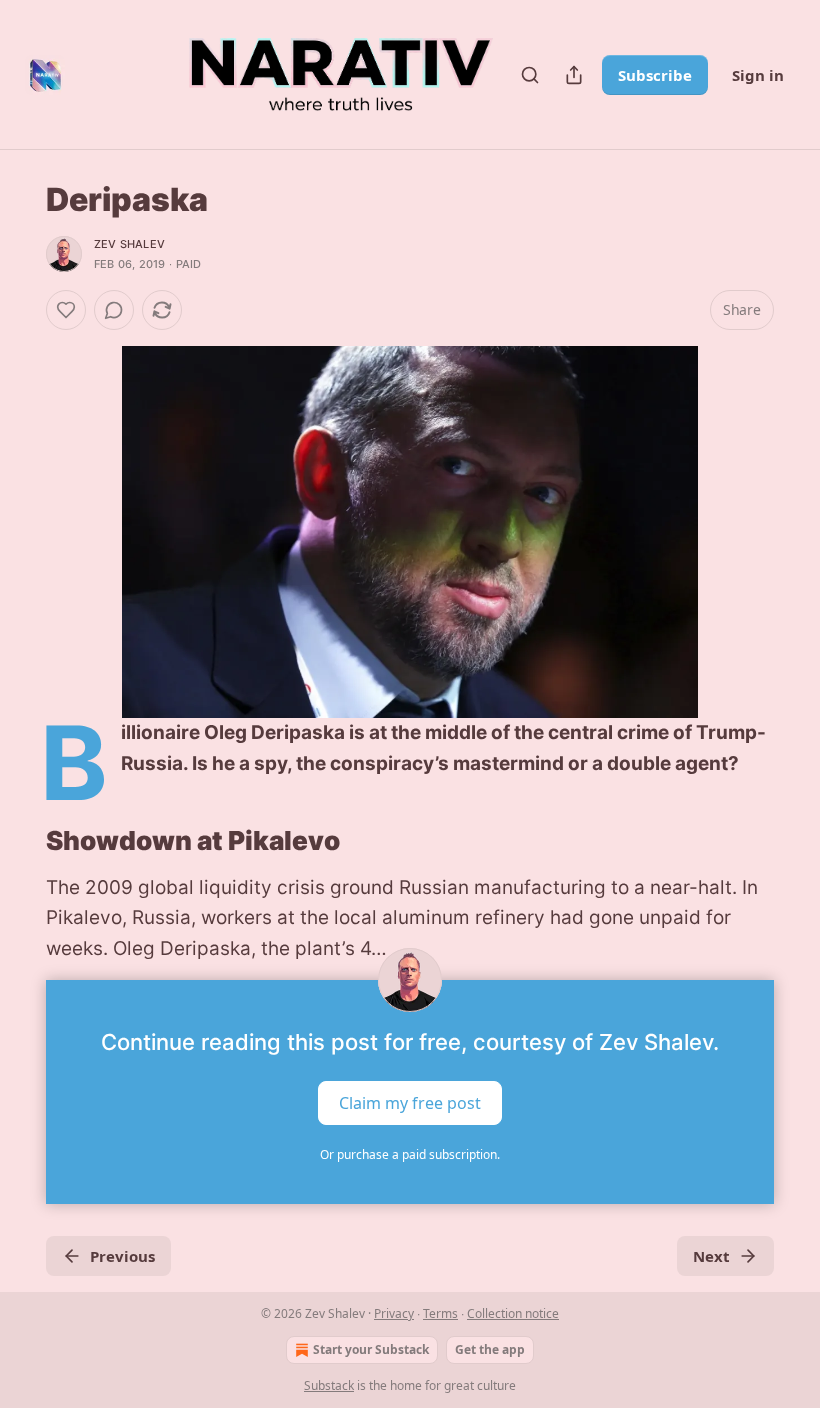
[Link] (18, 841)
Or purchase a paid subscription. (410, 1154)
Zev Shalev (129, 244)
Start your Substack (371, 1349)
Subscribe (655, 75)
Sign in (758, 75)
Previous (122, 1256)
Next (711, 1256)
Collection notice (513, 1313)
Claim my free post (410, 1103)
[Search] (530, 75)
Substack (329, 1385)
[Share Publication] (574, 75)
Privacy (394, 1313)
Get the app (490, 1349)
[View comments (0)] (114, 310)
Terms (440, 1313)
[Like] (66, 310)
